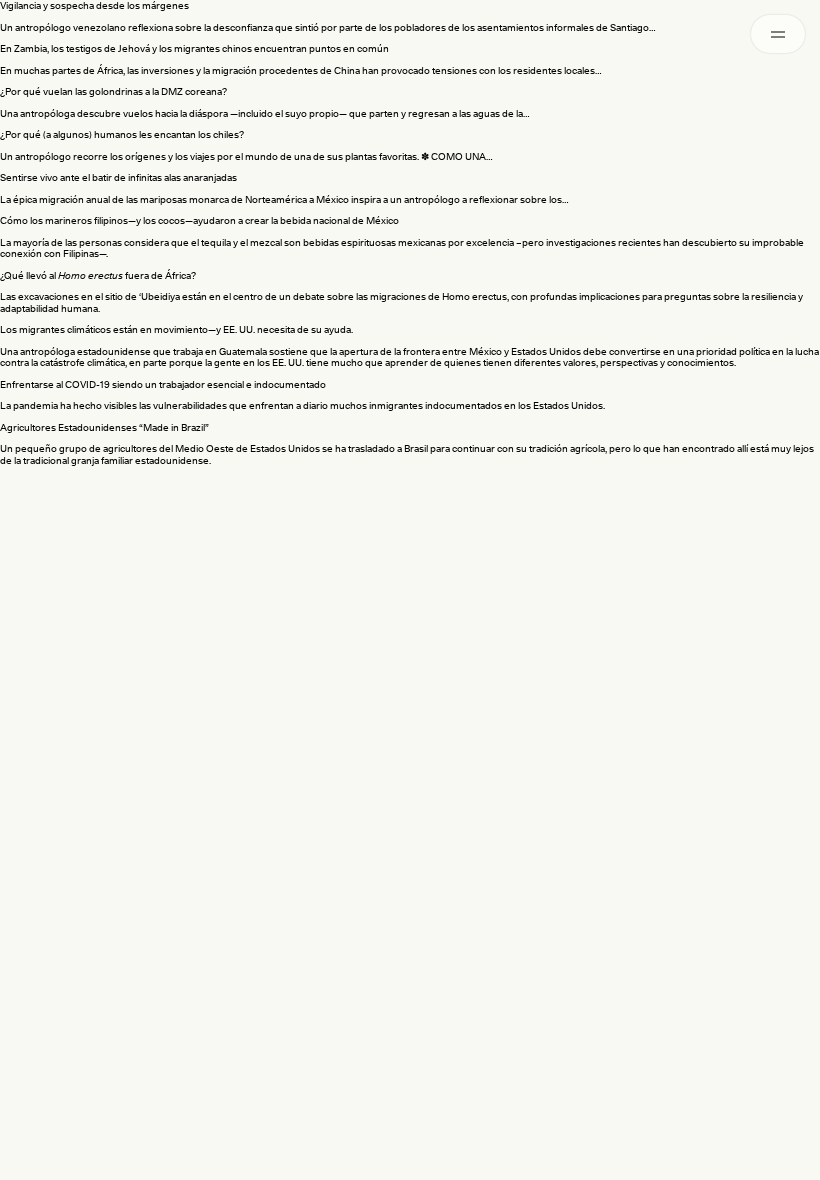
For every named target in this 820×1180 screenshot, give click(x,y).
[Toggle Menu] (778, 34)
